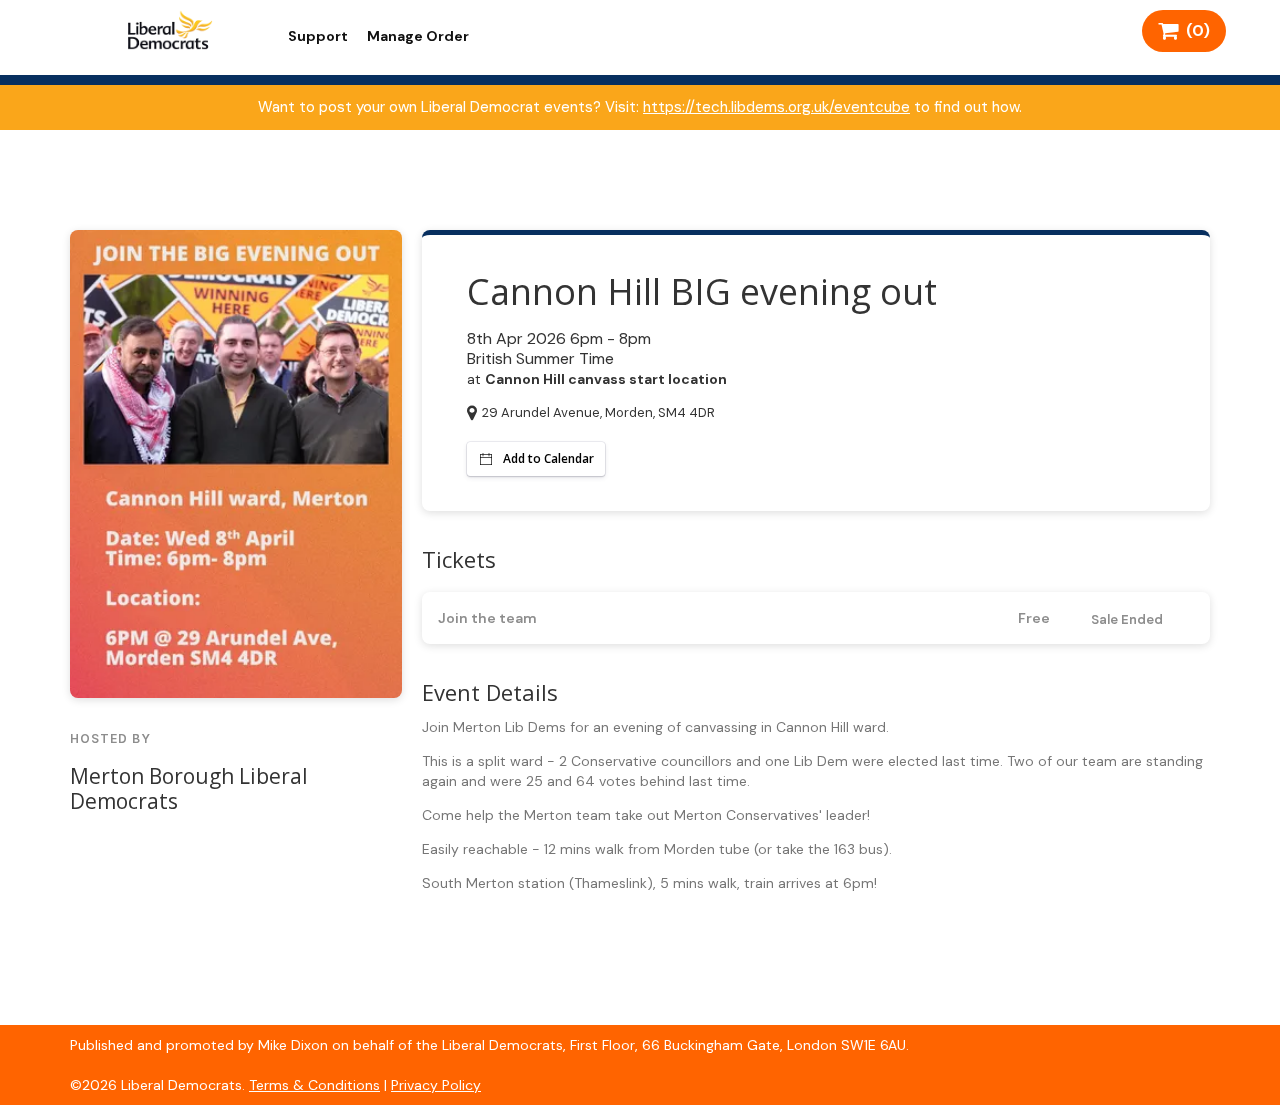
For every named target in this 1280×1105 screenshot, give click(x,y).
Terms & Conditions (314, 1085)
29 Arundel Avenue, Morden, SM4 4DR (598, 412)
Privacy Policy (436, 1085)
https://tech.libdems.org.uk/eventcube (776, 107)
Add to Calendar (548, 458)
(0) (1194, 30)
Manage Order (418, 36)
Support (318, 36)
